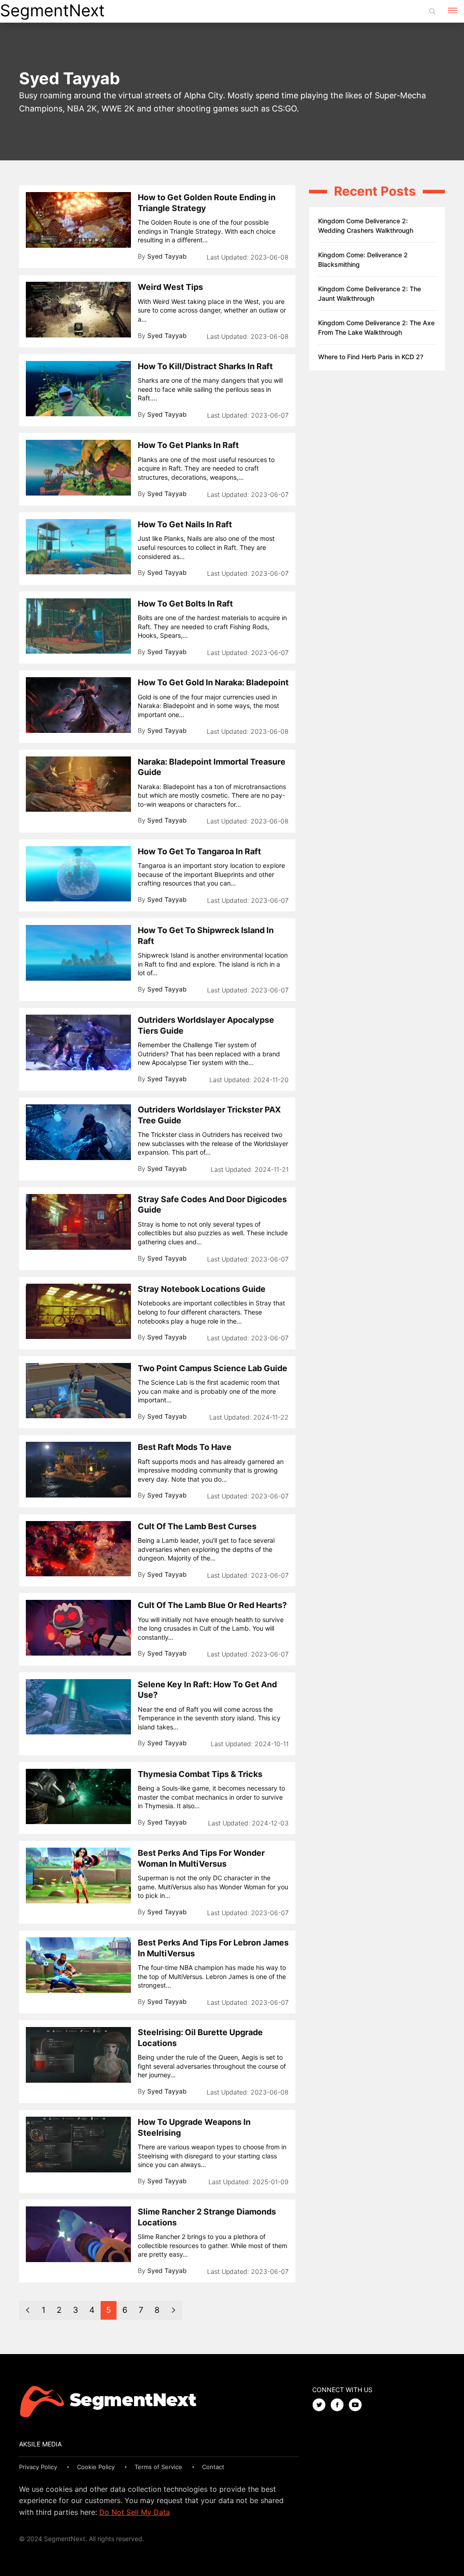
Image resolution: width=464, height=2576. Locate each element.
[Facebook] (339, 2405)
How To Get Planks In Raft (188, 445)
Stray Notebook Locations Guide (202, 1289)
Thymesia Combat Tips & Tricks (200, 1774)
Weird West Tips (170, 287)
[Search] (432, 11)
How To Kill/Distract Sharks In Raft (205, 366)
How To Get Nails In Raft (185, 524)
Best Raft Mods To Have (185, 1447)
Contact (213, 2467)
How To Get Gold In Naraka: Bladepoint (213, 682)
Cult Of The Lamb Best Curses (197, 1526)
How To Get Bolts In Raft (185, 604)
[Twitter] (321, 2405)
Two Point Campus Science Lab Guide (213, 1368)
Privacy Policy (38, 2467)
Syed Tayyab (167, 256)
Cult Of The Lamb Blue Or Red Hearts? (212, 1605)
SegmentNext (52, 10)
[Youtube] (358, 2405)
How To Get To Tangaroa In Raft (199, 851)
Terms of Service (158, 2467)
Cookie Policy (96, 2467)
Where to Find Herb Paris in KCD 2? (371, 357)
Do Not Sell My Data (135, 2512)
